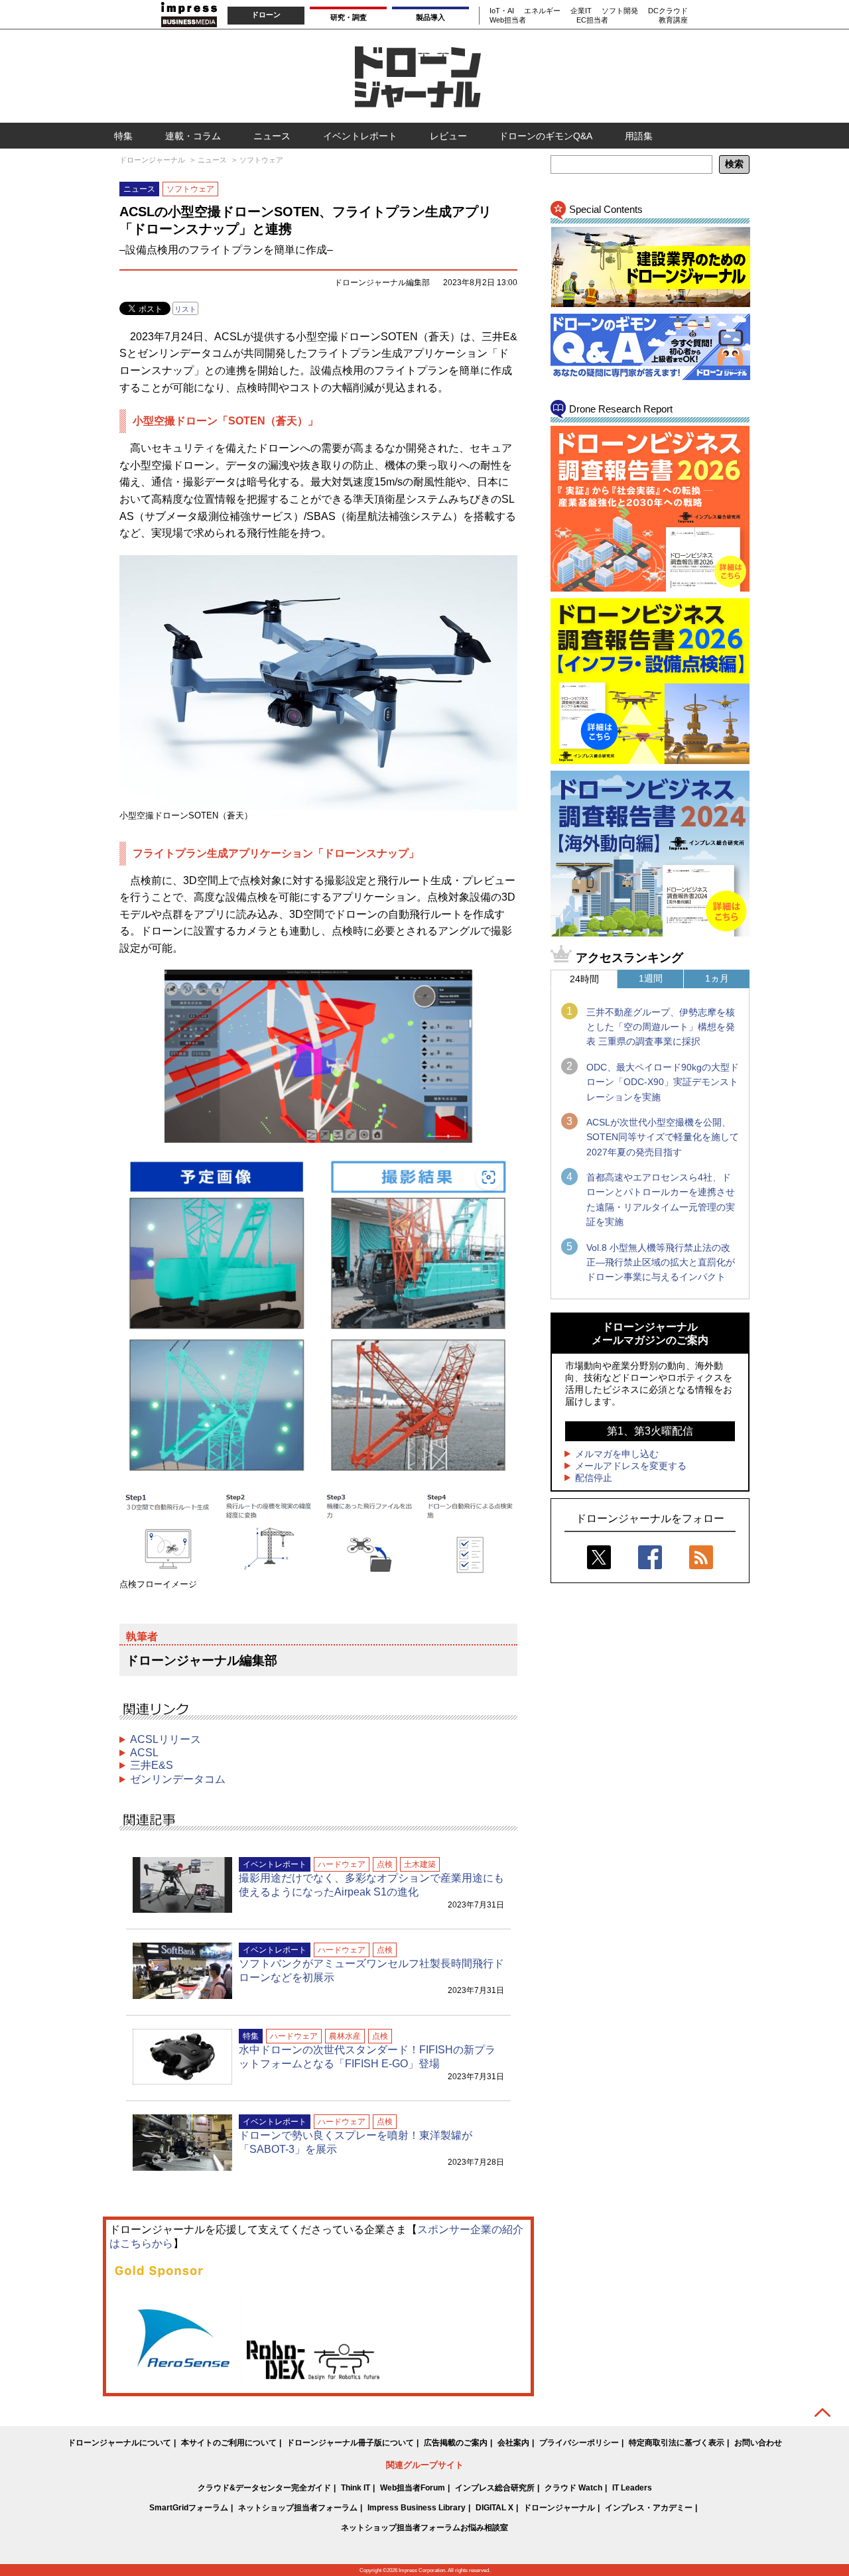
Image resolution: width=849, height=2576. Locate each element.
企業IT (581, 11)
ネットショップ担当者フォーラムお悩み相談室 (424, 2528)
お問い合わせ (758, 2443)
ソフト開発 (620, 11)
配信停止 (594, 1478)
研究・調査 (349, 17)
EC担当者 (592, 20)
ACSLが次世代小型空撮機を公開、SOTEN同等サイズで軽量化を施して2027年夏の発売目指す (663, 1137)
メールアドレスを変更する (631, 1466)
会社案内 (513, 2443)
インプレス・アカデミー (649, 2508)
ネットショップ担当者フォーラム (298, 2508)
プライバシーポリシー (579, 2443)
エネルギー (542, 11)
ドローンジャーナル (559, 2508)
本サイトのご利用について (229, 2443)
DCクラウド (668, 11)
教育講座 (673, 20)
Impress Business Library (417, 2508)
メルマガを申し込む (617, 1454)
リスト (185, 309)
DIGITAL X (494, 2508)
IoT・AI (502, 11)
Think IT (356, 2488)
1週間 (651, 978)
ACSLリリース (165, 1739)
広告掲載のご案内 (456, 2443)
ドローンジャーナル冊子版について (350, 2443)
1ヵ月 (717, 978)
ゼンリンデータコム (178, 1779)
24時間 (584, 979)
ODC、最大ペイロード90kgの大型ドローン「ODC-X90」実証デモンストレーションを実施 (663, 1082)
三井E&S (152, 1765)
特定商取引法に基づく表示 (677, 2443)
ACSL (144, 1753)
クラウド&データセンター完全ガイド (264, 2488)
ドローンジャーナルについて (119, 2443)
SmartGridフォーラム (189, 2508)
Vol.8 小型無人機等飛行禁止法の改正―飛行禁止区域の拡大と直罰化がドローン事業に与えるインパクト (661, 1262)
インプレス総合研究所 (495, 2488)
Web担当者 (508, 20)
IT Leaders (632, 2488)
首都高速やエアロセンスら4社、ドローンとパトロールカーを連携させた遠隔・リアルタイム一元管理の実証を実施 (661, 1199)
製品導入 (430, 17)
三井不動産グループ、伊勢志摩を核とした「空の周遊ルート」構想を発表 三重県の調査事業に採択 (661, 1027)
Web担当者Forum (413, 2488)
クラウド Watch (573, 2488)
